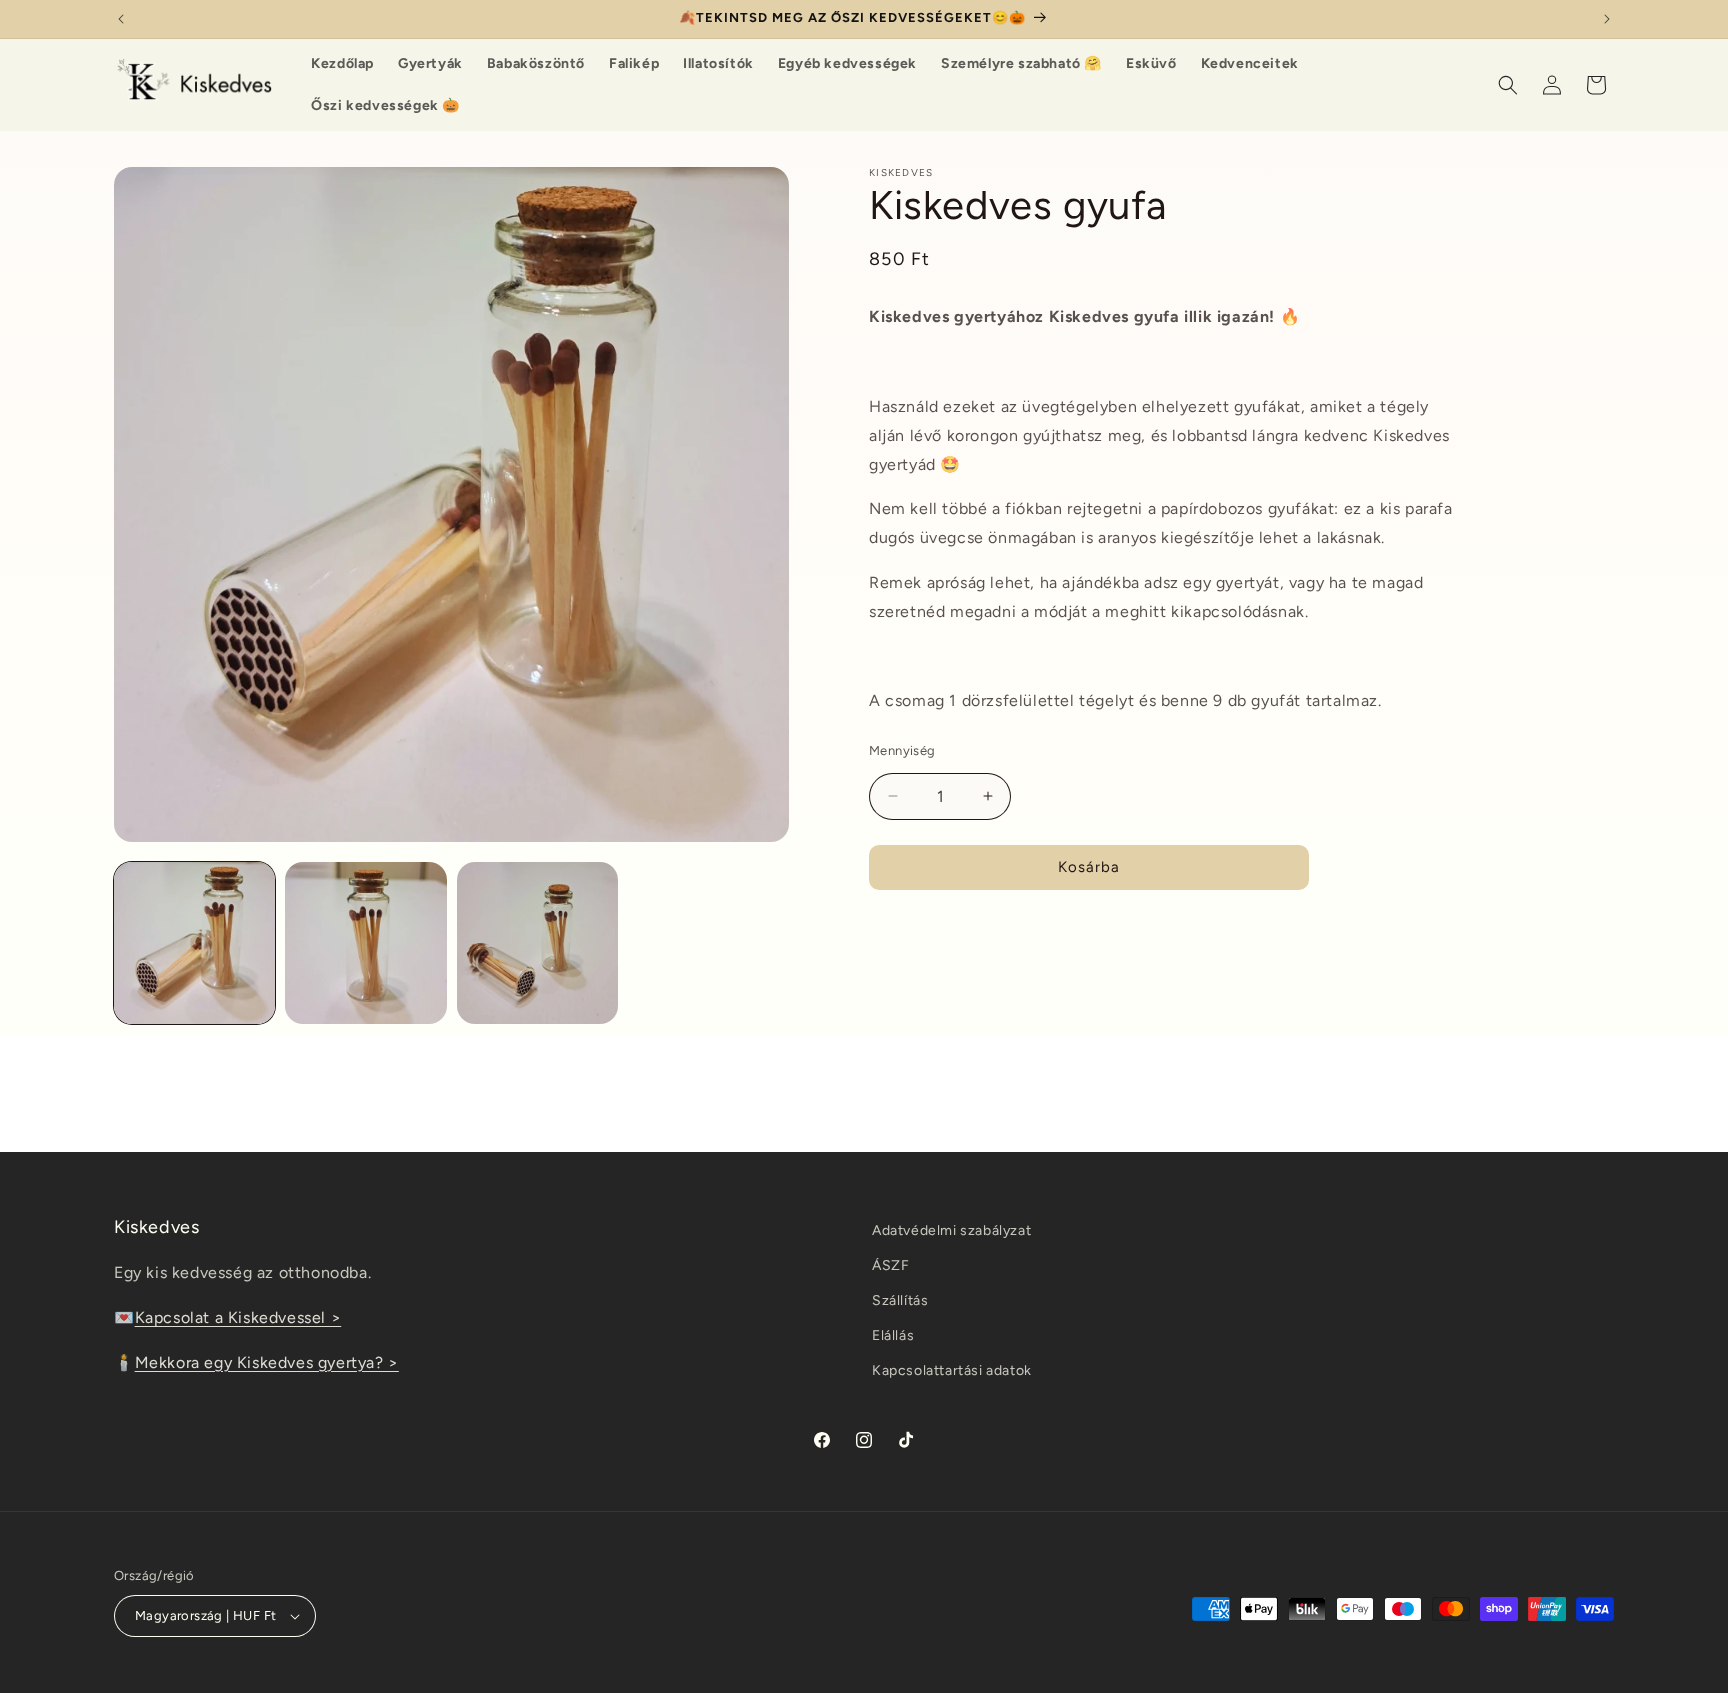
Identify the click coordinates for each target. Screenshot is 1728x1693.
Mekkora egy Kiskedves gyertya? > (267, 1362)
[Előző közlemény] (121, 19)
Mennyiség (902, 750)
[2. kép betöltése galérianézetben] (365, 942)
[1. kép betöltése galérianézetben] (194, 942)
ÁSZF (890, 1265)
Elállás (893, 1335)
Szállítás (900, 1300)
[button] (1508, 85)
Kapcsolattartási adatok (952, 1370)
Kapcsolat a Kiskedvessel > (238, 1317)
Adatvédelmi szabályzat (951, 1230)
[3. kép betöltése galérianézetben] (537, 942)
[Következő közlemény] (1607, 19)
